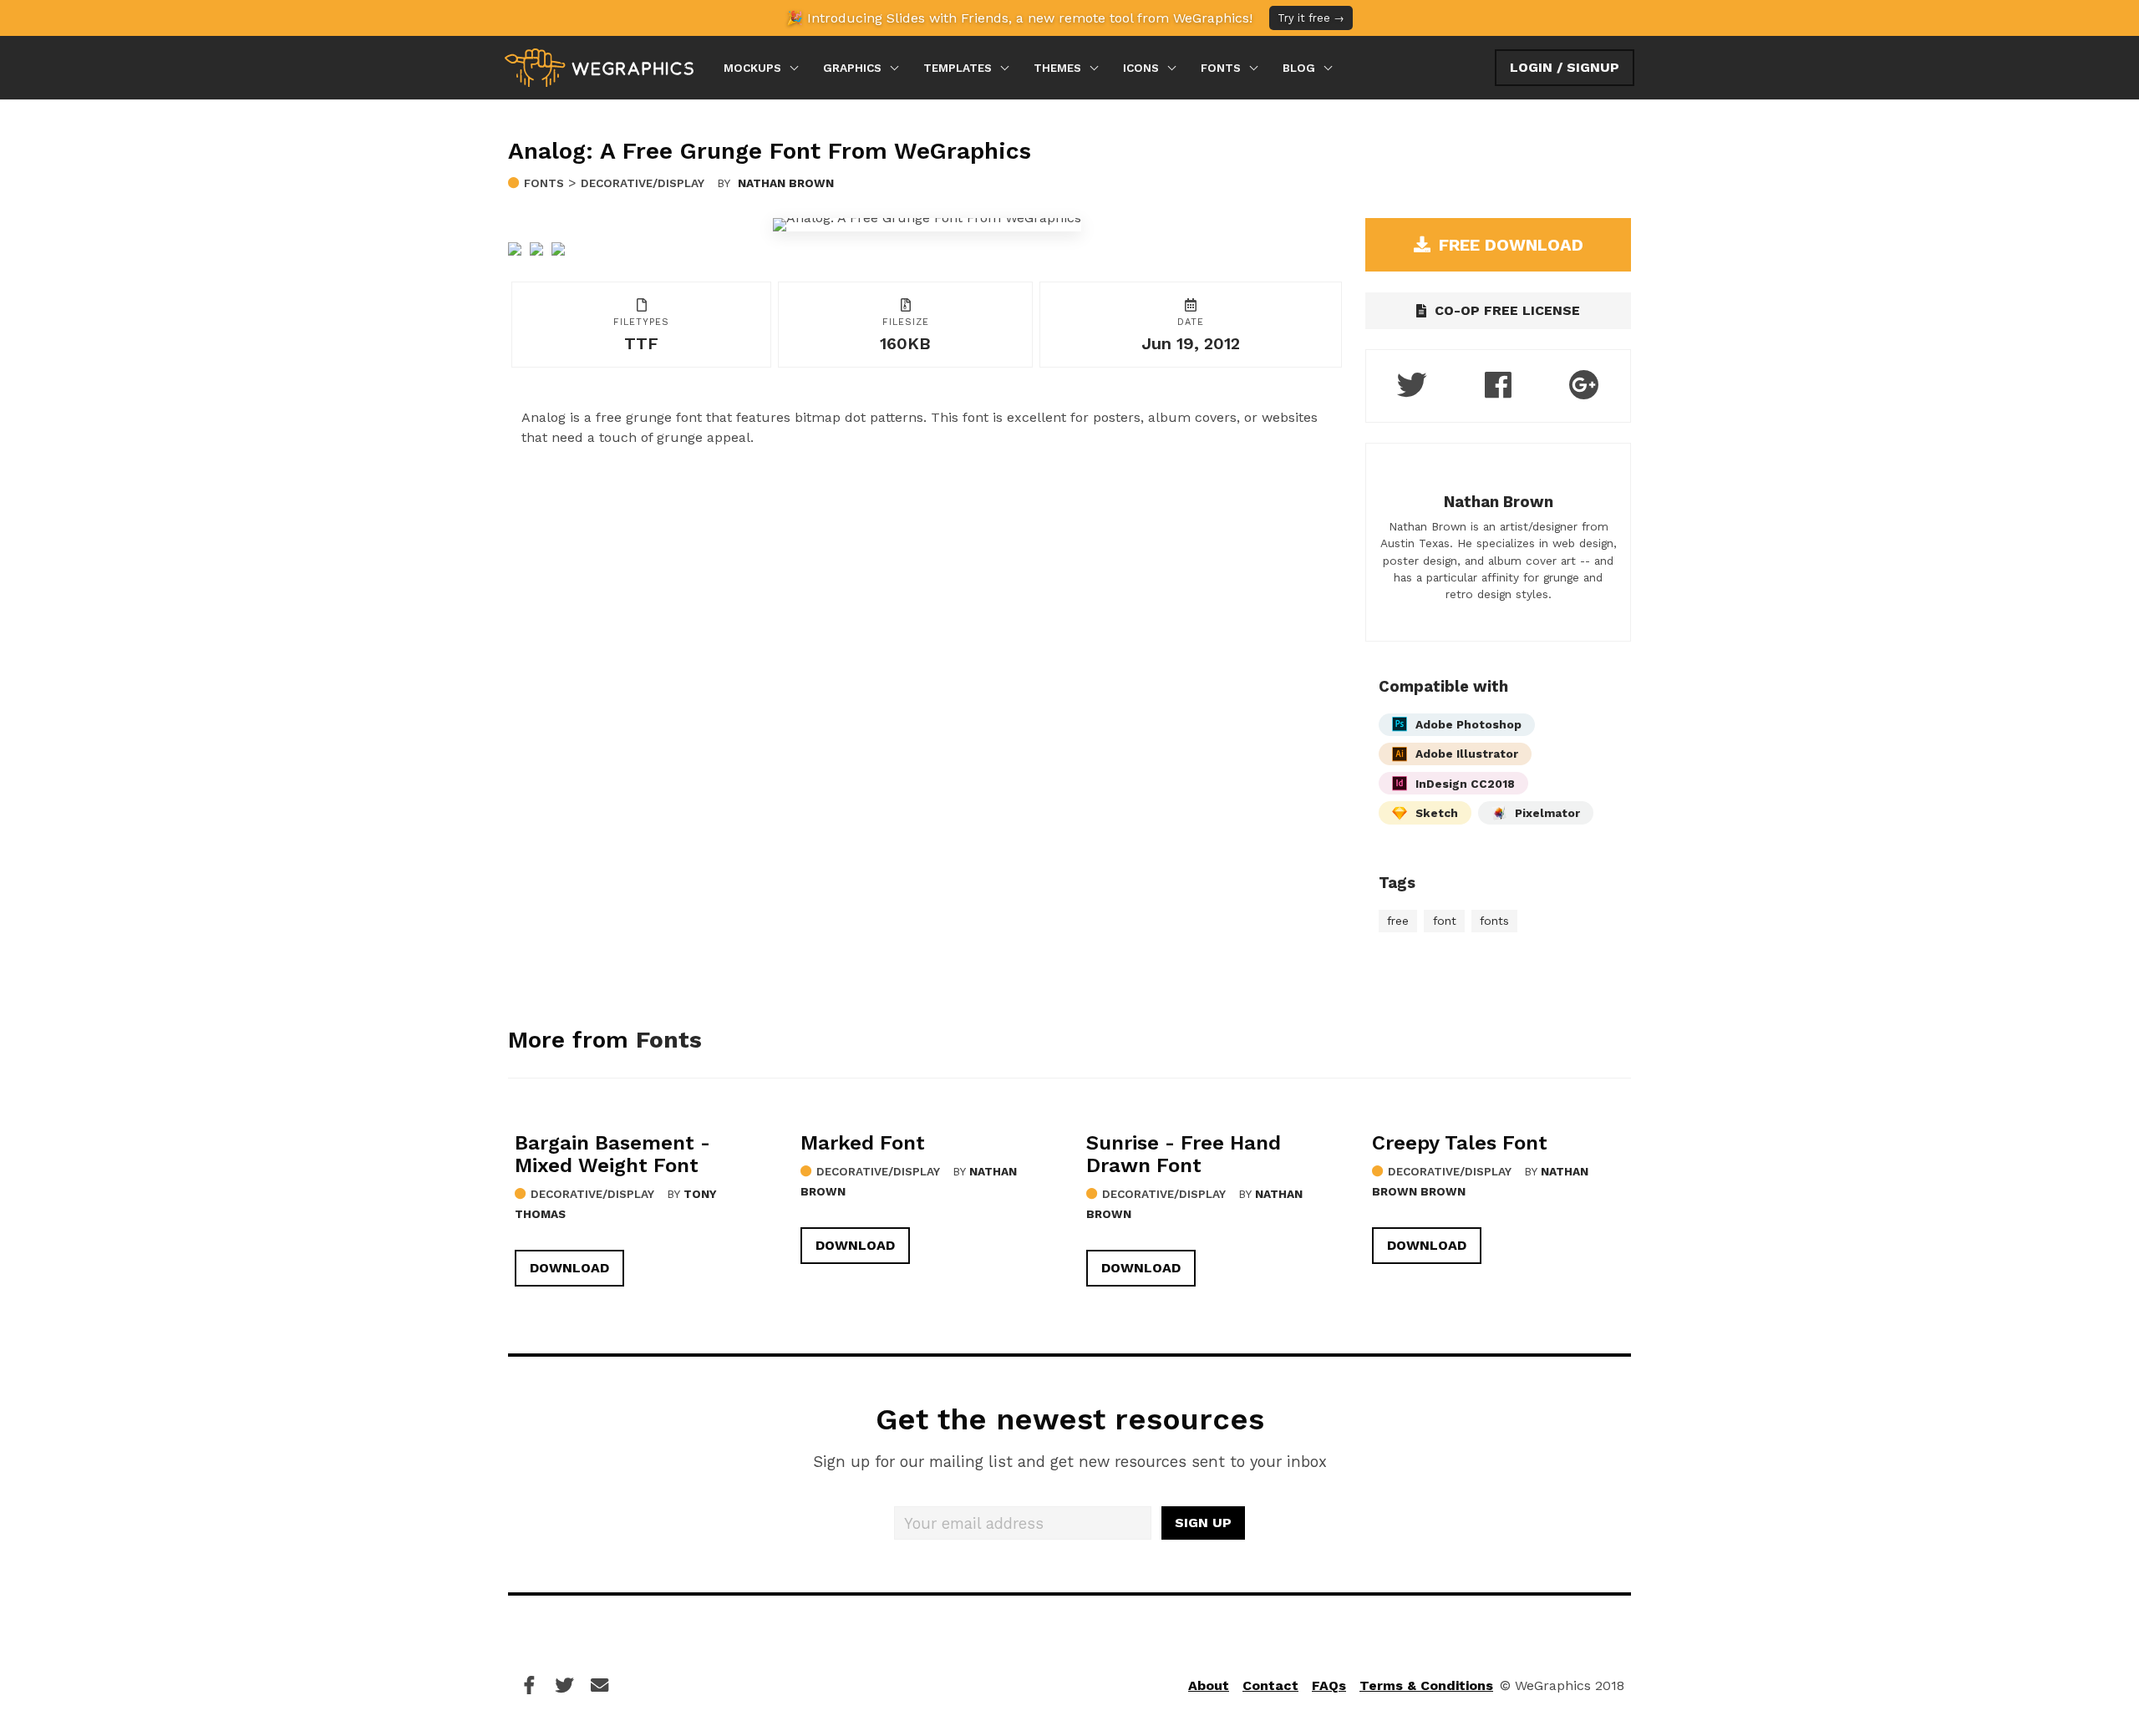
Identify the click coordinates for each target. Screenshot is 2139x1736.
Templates (958, 68)
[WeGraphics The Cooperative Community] (599, 68)
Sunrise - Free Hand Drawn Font (1184, 1154)
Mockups (752, 68)
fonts (1494, 921)
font (1445, 921)
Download (569, 1268)
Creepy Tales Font (1460, 1143)
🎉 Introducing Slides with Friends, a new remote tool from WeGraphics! (1065, 18)
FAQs (1329, 1685)
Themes (1057, 68)
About (1209, 1685)
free (1398, 921)
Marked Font (863, 1143)
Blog (1299, 68)
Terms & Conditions (1426, 1685)
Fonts (1221, 68)
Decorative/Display (643, 183)
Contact (1270, 1685)
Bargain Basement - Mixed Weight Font (612, 1154)
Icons (1141, 68)
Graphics (852, 68)
